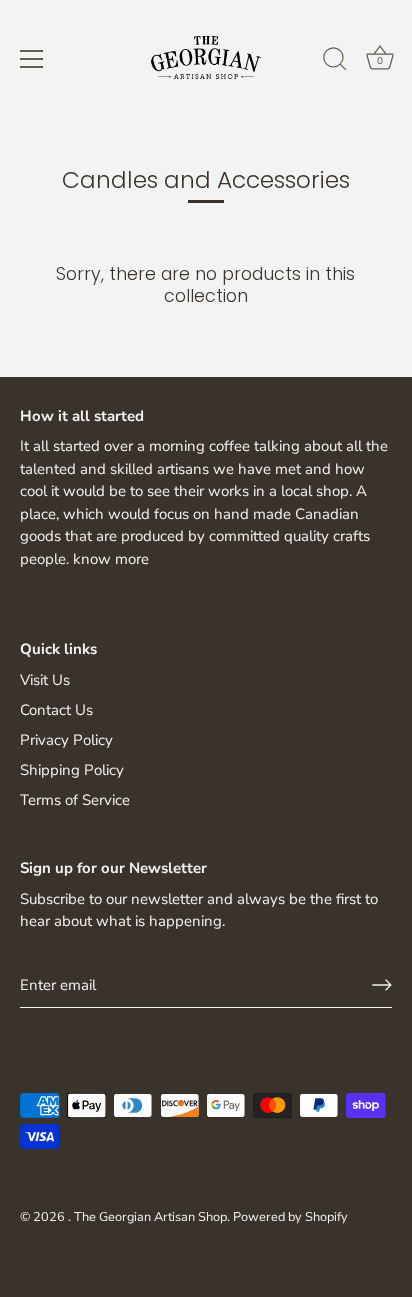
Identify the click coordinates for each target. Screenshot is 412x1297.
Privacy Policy (66, 740)
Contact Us (56, 710)
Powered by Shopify (290, 1217)
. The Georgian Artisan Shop (147, 1217)
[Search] (335, 62)
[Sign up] (382, 985)
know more (111, 559)
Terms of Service (75, 800)
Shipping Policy (72, 770)
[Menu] (32, 59)
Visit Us (45, 680)
